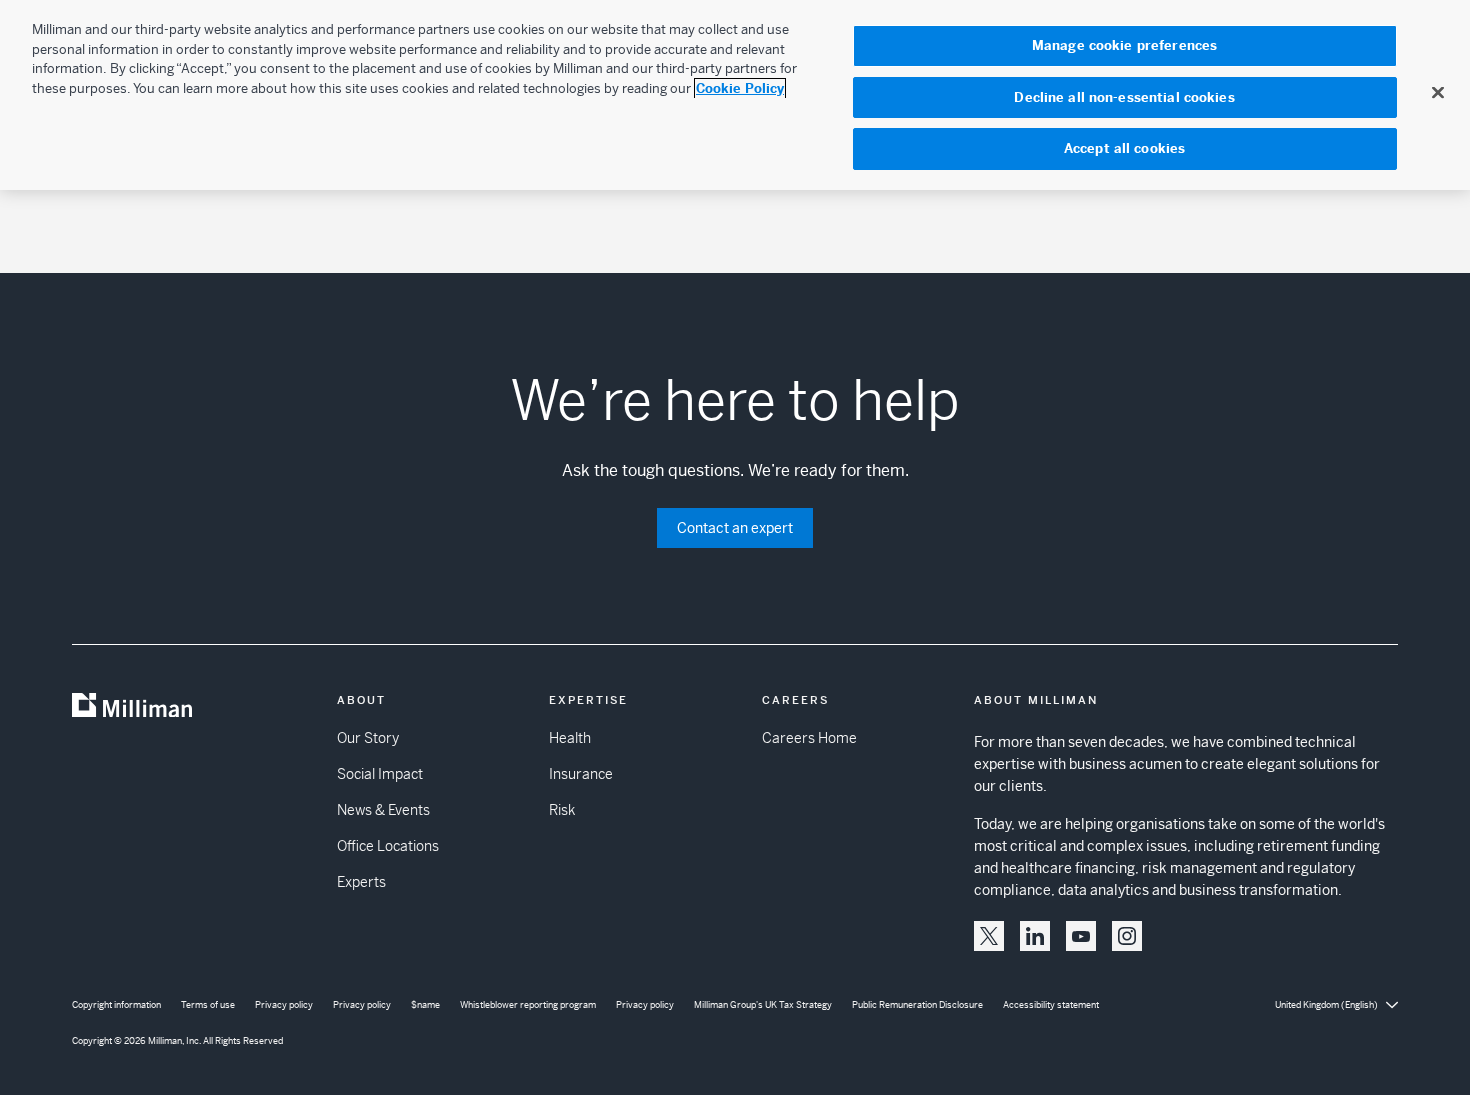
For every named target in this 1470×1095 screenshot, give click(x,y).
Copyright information (116, 1005)
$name (425, 1005)
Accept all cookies (1124, 148)
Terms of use (208, 1005)
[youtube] (1081, 936)
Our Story (368, 738)
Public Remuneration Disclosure (917, 1005)
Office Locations (388, 846)
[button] (989, 936)
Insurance (581, 774)
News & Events (383, 810)
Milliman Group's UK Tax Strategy (763, 1005)
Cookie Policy (740, 88)
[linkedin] (1035, 936)
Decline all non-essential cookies (1124, 97)
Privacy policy (284, 1005)
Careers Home (809, 738)
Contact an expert (735, 528)
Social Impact (380, 774)
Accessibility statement (1051, 1005)
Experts (361, 882)
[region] (735, 95)
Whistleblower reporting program (528, 1005)
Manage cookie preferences (1124, 45)
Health (570, 738)
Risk (562, 810)
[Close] (1438, 92)
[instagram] (1127, 936)
